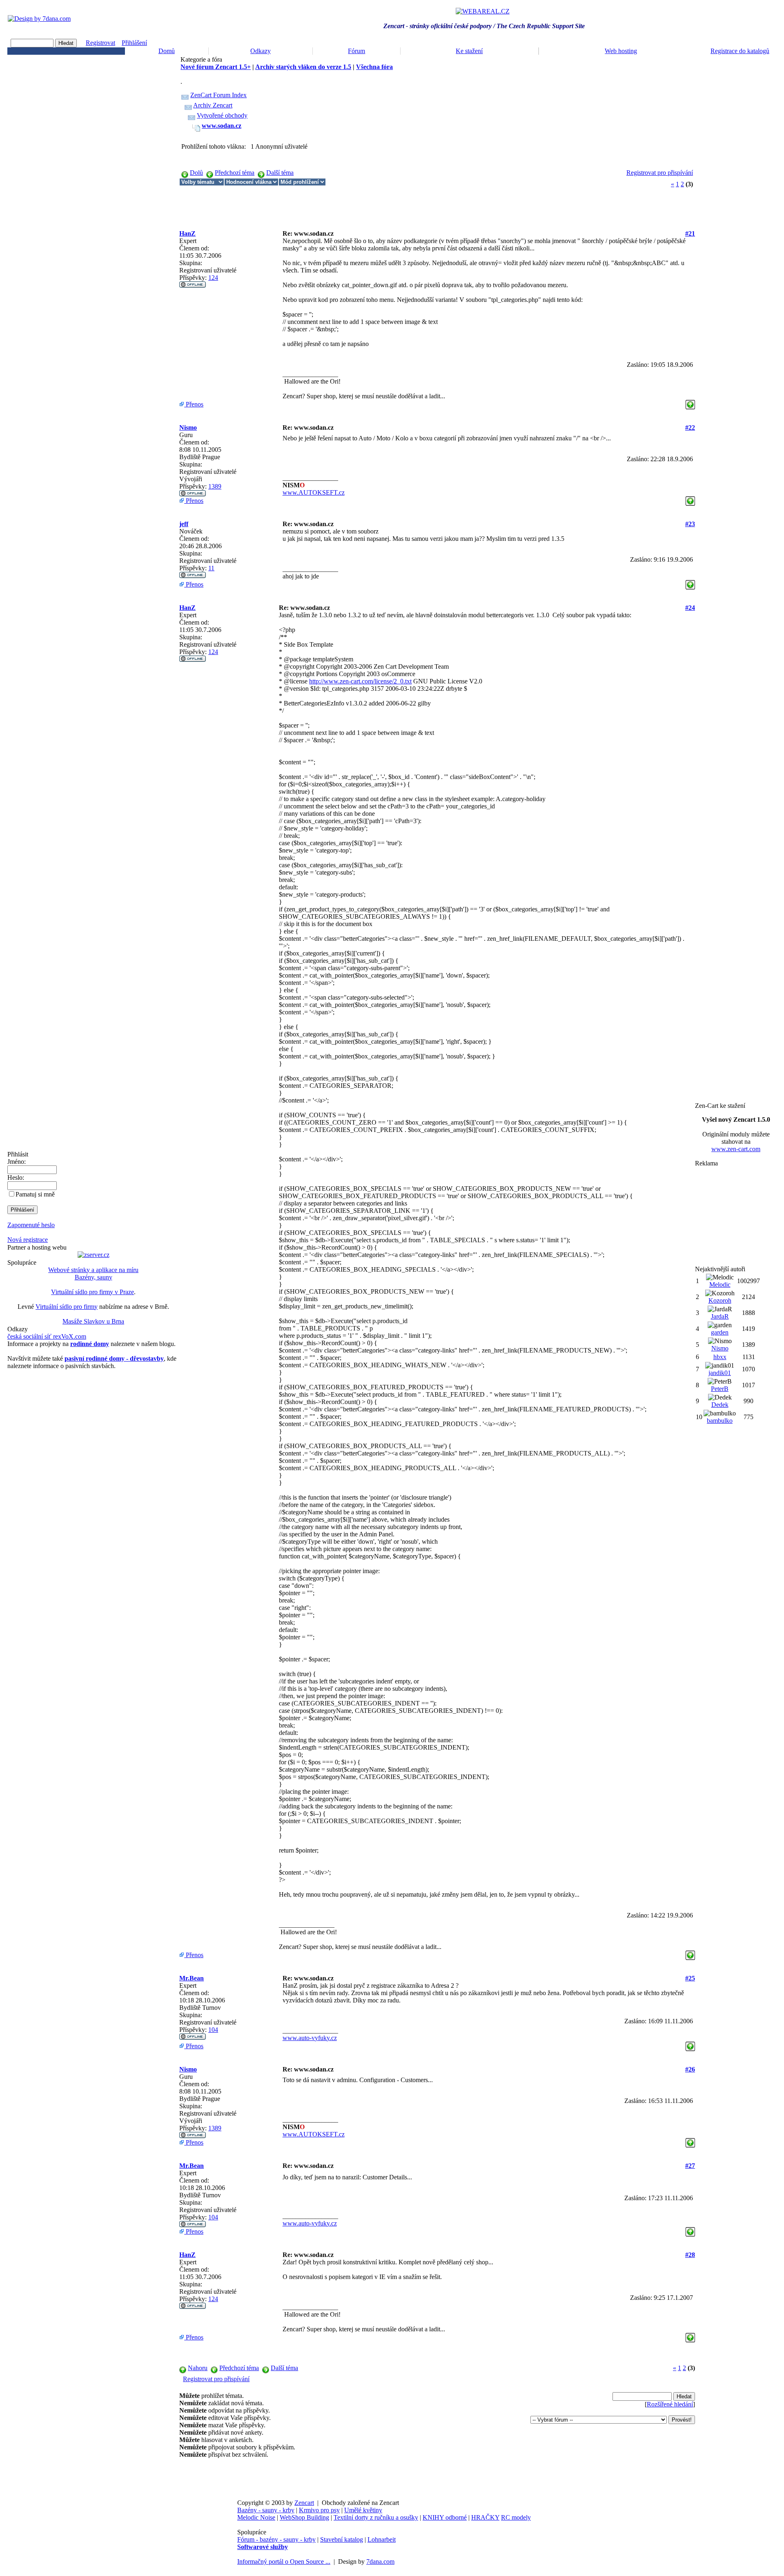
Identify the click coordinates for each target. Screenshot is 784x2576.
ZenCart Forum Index (218, 95)
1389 (215, 486)
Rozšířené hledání (670, 2404)
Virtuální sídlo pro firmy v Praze (92, 1292)
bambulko (720, 1421)
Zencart (304, 2503)
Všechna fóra (374, 67)
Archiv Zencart (213, 105)
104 (213, 2030)
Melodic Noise (256, 2517)
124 (213, 278)
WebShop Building (304, 2517)
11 (211, 568)
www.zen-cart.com (736, 1149)
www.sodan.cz (222, 126)
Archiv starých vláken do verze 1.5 (303, 67)
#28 (690, 2255)
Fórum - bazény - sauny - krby (276, 2539)
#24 (690, 608)
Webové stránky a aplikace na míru (93, 1270)
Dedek (720, 1405)
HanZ (187, 233)
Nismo (188, 427)
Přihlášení (134, 43)
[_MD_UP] (690, 402)
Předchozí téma (235, 173)
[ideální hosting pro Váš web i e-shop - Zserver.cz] (94, 1255)
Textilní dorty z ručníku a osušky (376, 2517)
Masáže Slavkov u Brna (93, 1321)
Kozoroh (720, 1300)
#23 (690, 524)
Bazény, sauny (94, 1277)
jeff (184, 524)
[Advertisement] (328, 204)
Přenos (194, 404)
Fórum (356, 51)
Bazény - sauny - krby (266, 2510)
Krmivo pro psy (319, 2510)
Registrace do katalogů (740, 51)
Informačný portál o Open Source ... (284, 2561)
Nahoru (198, 2368)
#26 (690, 2069)
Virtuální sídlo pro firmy (67, 1307)
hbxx (720, 1357)
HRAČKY (485, 2517)
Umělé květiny (363, 2510)
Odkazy (261, 51)
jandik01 (720, 1373)
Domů (167, 51)
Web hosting (621, 51)
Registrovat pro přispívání (660, 173)
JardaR (720, 1316)
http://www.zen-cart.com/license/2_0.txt (360, 681)
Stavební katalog (342, 2539)
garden (720, 1332)
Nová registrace (28, 1240)
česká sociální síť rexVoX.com (47, 1336)
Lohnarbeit (382, 2539)
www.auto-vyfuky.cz (310, 2038)
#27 (690, 2166)
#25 (690, 1978)
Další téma (280, 173)
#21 (690, 233)
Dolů (196, 173)
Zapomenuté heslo (31, 1225)
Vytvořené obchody (222, 115)
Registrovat (100, 43)
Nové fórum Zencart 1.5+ (216, 67)
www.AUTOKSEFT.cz (314, 492)
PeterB (720, 1389)
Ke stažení (469, 51)
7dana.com (380, 2561)
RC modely (516, 2517)
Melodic (720, 1285)
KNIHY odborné (445, 2517)
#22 (690, 427)
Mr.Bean (192, 1978)
